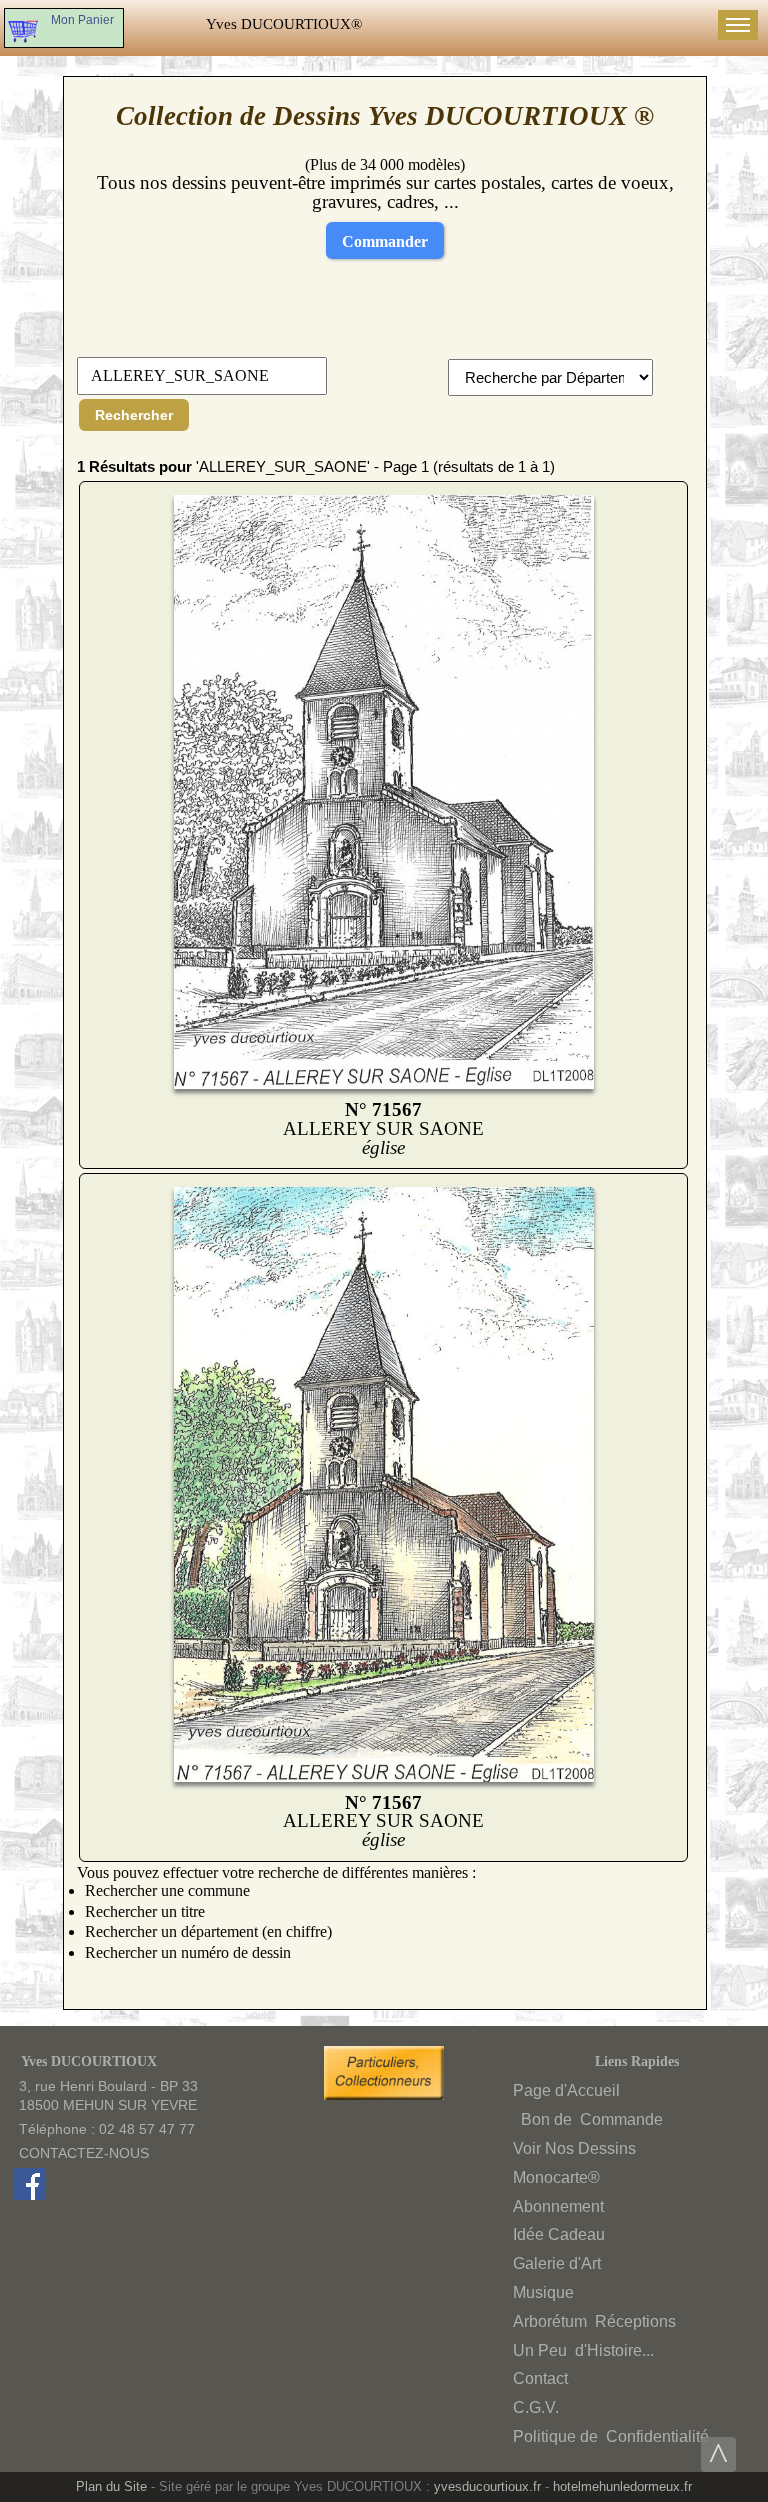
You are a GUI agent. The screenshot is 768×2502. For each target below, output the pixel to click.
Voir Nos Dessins (574, 2148)
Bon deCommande (590, 2119)
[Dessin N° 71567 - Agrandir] (384, 1083)
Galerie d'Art (557, 2263)
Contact (540, 2378)
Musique (543, 2292)
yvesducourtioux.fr (487, 2486)
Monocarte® (556, 2177)
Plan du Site (111, 2486)
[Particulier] (389, 2095)
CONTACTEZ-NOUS (84, 2153)
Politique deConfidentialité (611, 2436)
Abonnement (558, 2206)
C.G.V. (536, 2407)
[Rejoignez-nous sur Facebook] (29, 2195)
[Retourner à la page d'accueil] (284, 24)
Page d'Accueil (566, 2090)
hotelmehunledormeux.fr (622, 2486)
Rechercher (134, 415)
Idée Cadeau (559, 2234)
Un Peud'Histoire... (583, 2350)
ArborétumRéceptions (594, 2321)
